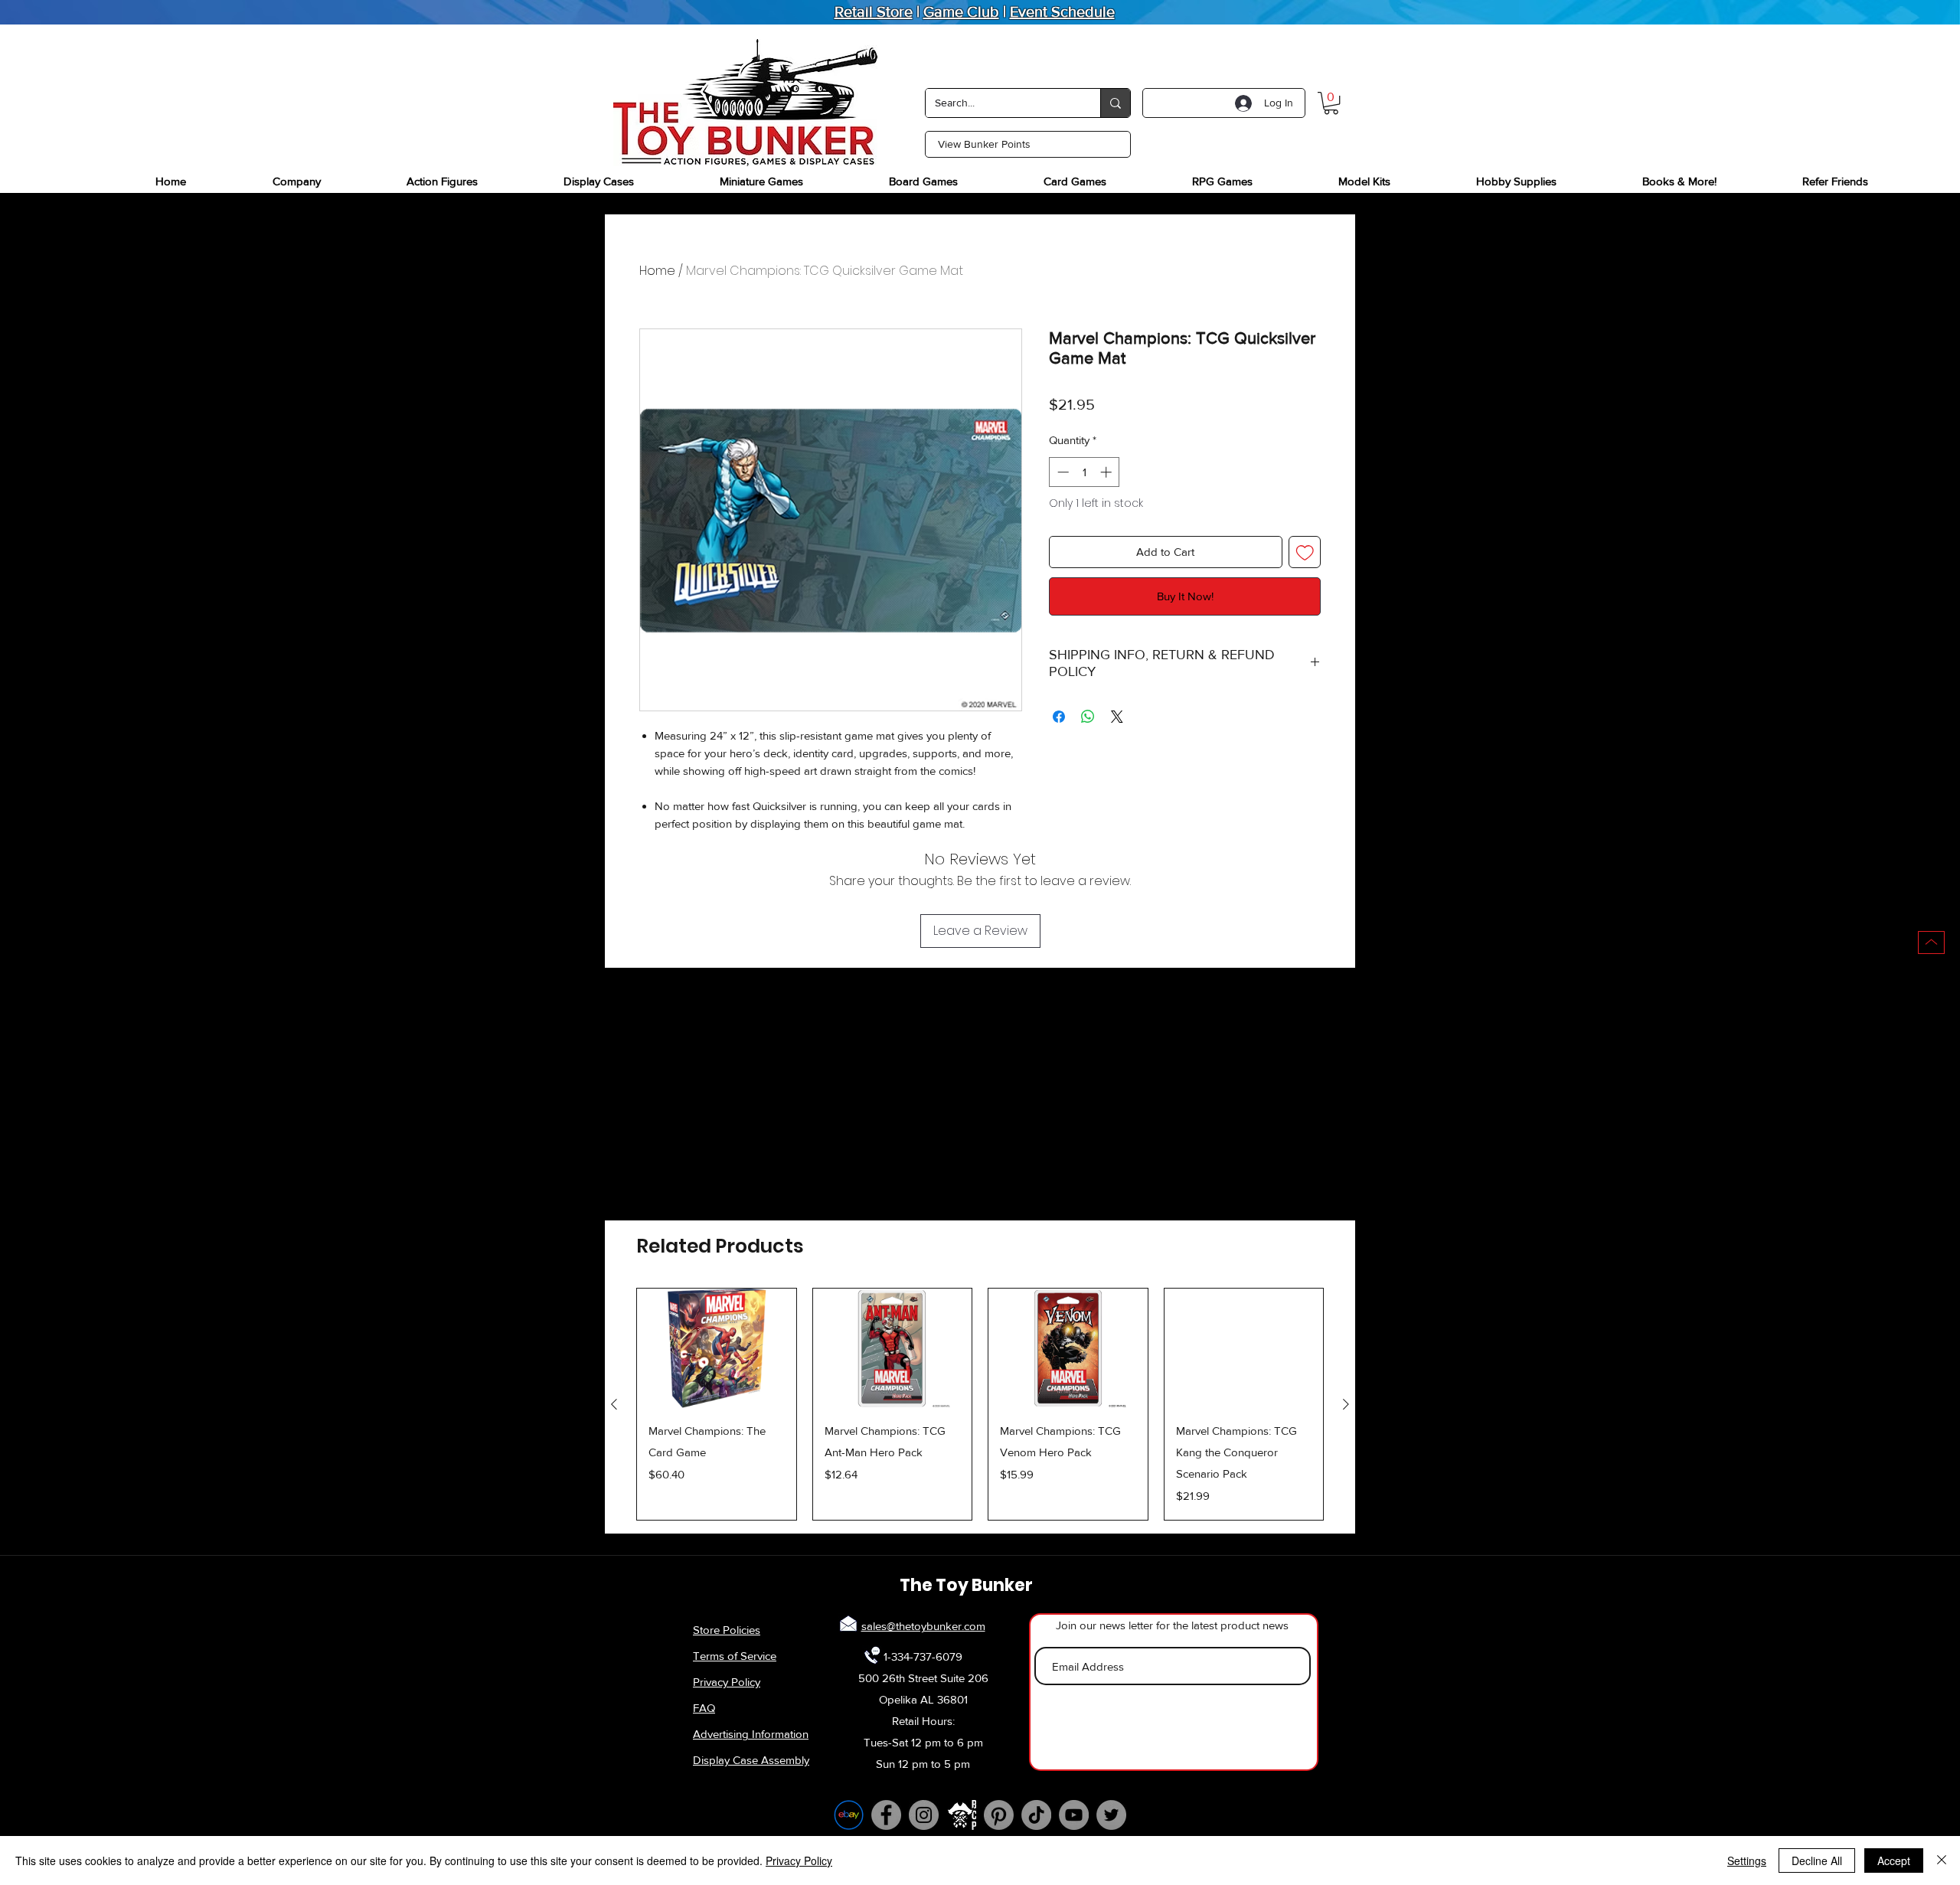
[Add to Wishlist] (1305, 552)
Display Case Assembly (751, 1760)
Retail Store (874, 11)
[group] (980, 1404)
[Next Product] (1346, 1404)
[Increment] (1107, 472)
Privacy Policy (727, 1682)
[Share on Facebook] (1059, 717)
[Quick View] (717, 1348)
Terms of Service (735, 1656)
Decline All (1817, 1860)
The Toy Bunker (966, 1585)
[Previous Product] (614, 1404)
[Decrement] (1062, 472)
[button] (1331, 103)
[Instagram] (924, 1815)
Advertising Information (751, 1734)
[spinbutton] (1085, 472)
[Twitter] (1111, 1815)
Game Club (961, 11)
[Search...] (1115, 103)
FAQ (704, 1708)
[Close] (1942, 1860)
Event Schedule (1062, 11)
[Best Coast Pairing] (961, 1815)
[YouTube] (1074, 1815)
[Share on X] (1117, 717)
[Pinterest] (999, 1815)
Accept (1894, 1860)
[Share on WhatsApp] (1088, 717)
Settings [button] (1747, 1860)
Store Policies (727, 1630)
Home (657, 271)
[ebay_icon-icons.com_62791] (849, 1815)
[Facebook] (886, 1815)
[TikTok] (1036, 1815)
